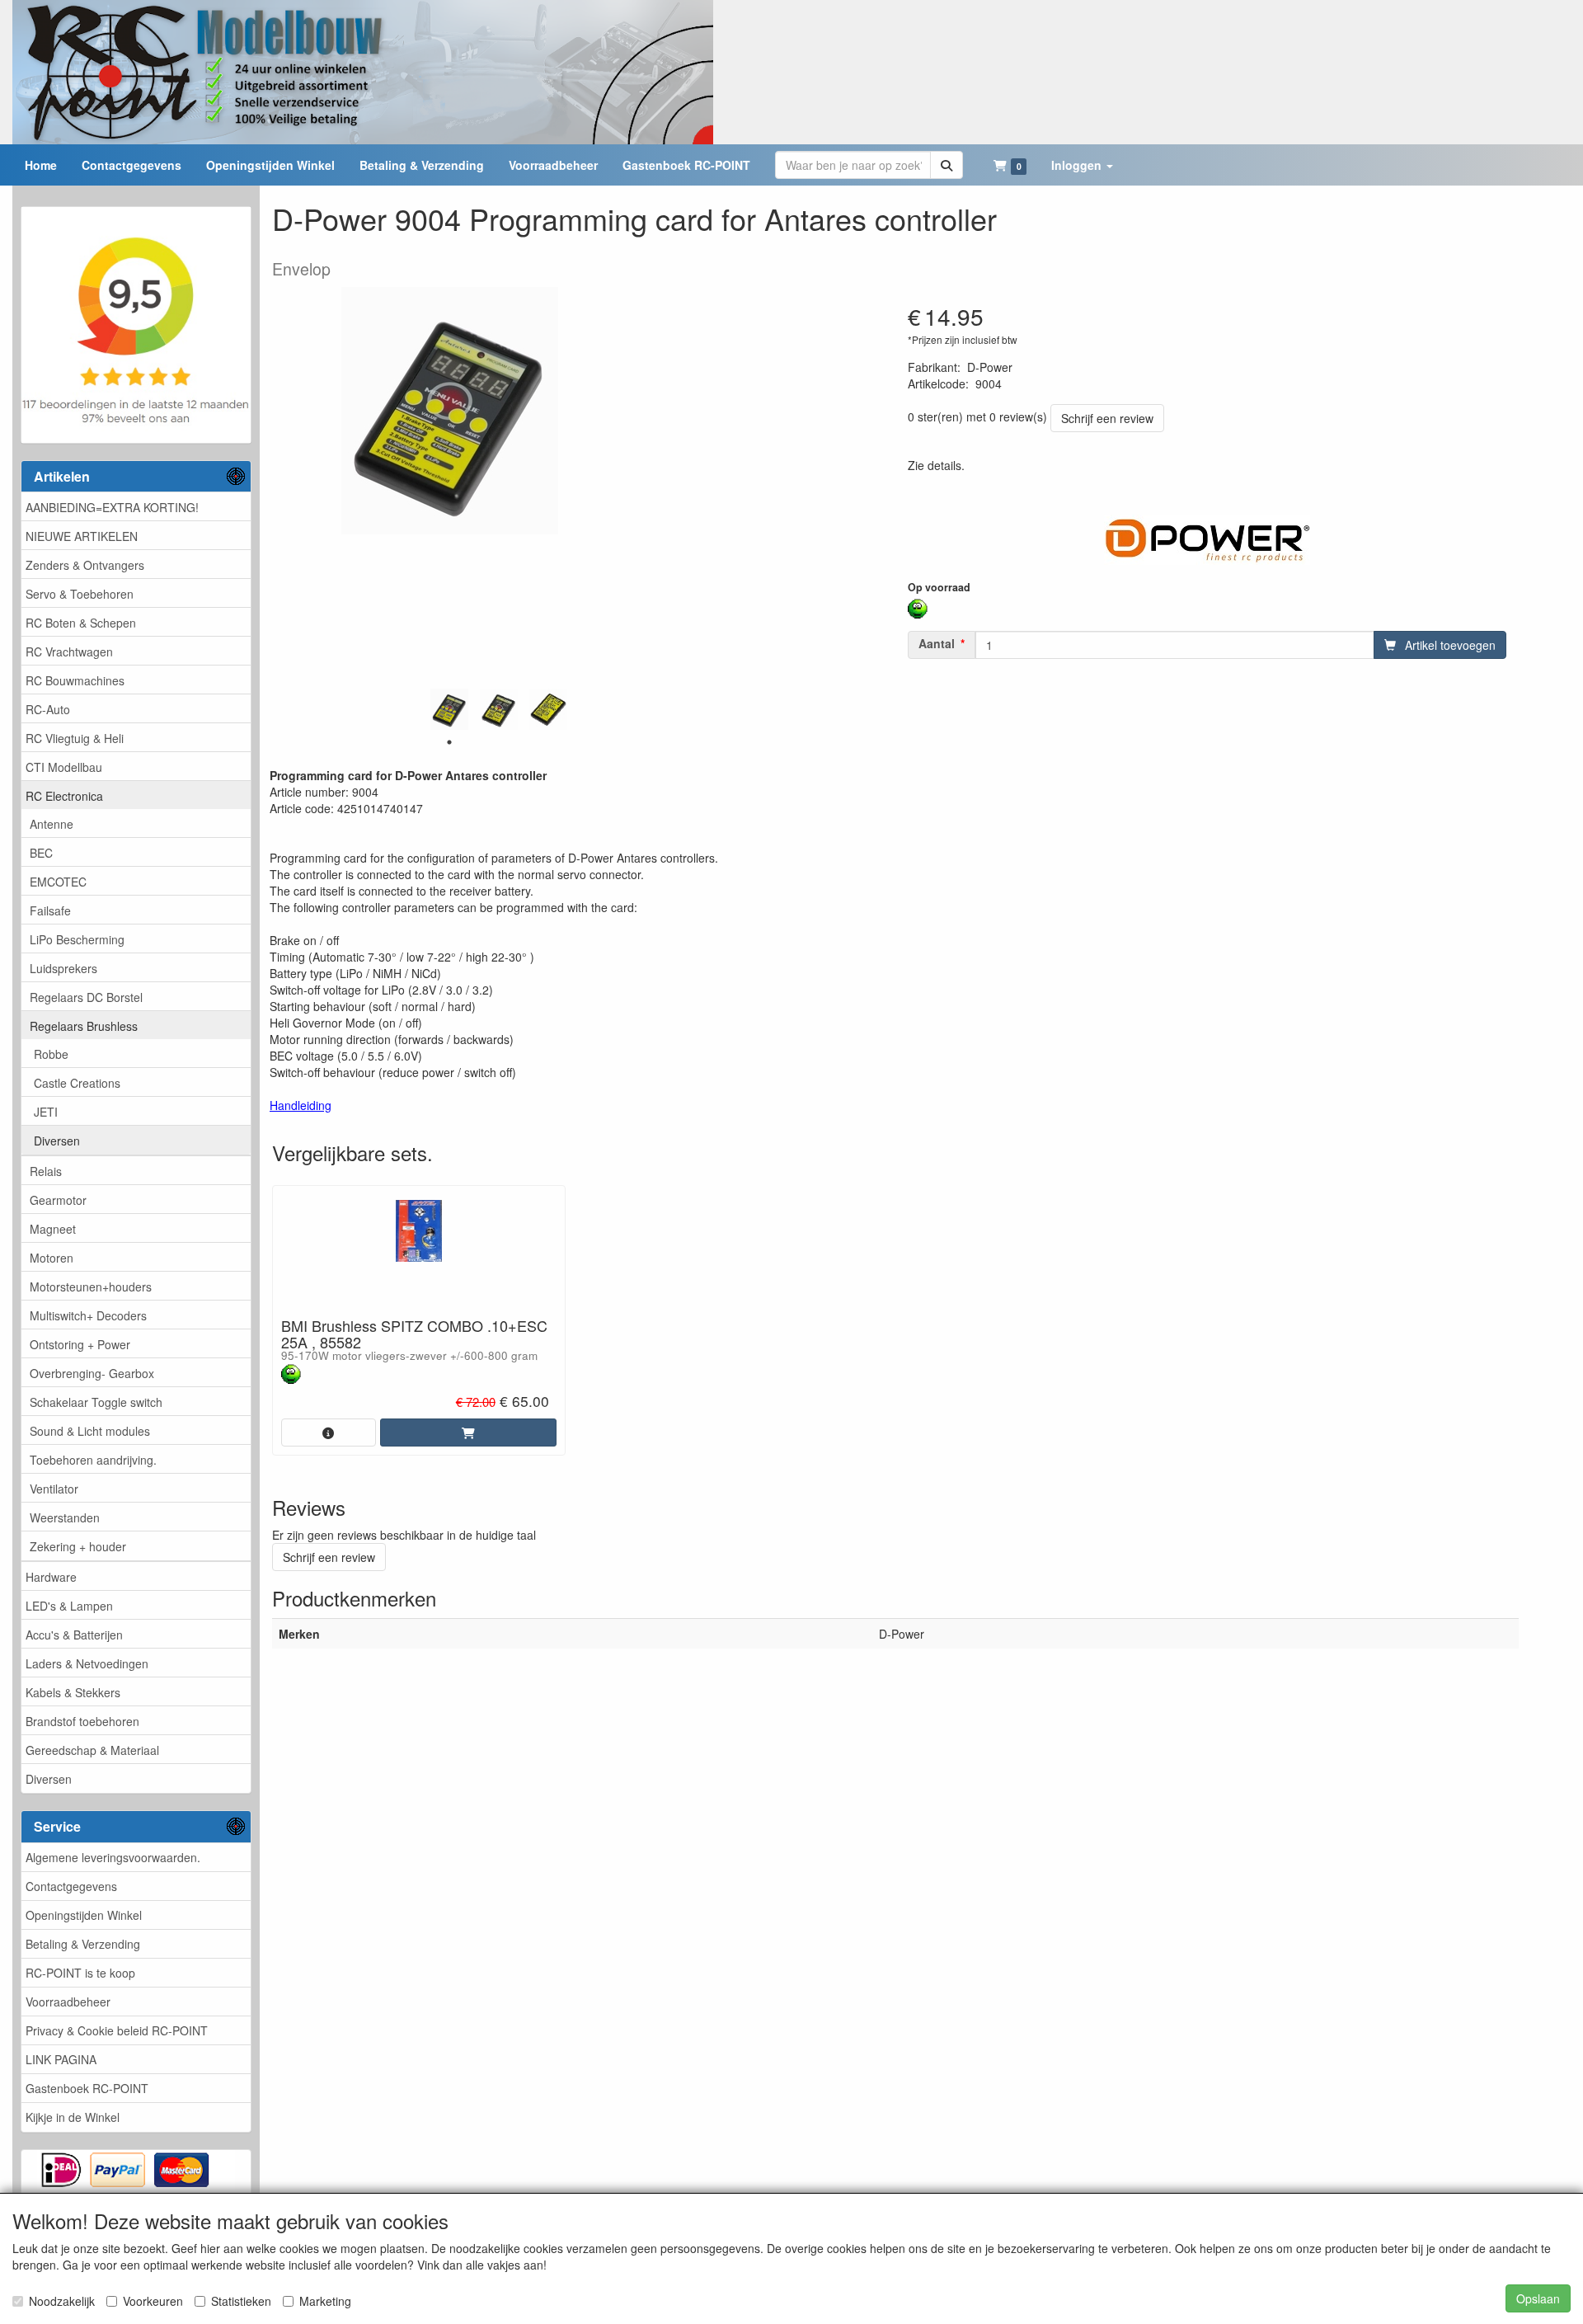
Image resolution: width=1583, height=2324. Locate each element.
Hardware (51, 1577)
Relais (46, 1171)
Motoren (52, 1258)
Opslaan (1538, 2298)
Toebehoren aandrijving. (93, 1460)
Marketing (325, 2301)
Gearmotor (58, 1200)
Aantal (937, 643)
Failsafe (50, 910)
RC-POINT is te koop (80, 1973)
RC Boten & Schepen (81, 623)
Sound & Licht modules (90, 1431)
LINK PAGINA (61, 2059)
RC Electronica (64, 796)
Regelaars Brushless (84, 1026)
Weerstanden (65, 1517)
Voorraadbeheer (68, 2002)
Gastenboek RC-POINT (87, 2088)
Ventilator (54, 1489)
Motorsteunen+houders (91, 1287)
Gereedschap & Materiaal (92, 1750)
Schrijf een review (1107, 418)
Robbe (51, 1054)
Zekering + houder (78, 1546)
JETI (46, 1112)
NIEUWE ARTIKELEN (82, 536)
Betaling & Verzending (83, 1944)
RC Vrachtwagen (69, 652)
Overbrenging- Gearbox (92, 1373)
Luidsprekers (63, 968)
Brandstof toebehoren (82, 1721)
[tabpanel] (449, 709)
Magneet (53, 1229)
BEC (41, 853)
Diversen (57, 1141)
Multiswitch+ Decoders (88, 1315)
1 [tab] (449, 742)
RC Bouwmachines (75, 680)
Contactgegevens (71, 1886)
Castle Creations (77, 1083)
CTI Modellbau (64, 767)
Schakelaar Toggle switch (96, 1402)
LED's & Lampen (69, 1606)
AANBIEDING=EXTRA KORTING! (112, 507)
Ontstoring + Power (80, 1344)
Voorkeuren (153, 2301)
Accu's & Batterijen (74, 1635)
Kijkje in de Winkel (73, 2117)
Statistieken (241, 2301)
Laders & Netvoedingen (87, 1663)
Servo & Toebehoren (80, 594)
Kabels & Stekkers (73, 1692)
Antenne (52, 824)
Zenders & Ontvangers (85, 565)
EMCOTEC (58, 882)
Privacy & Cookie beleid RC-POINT (117, 2030)
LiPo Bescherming (77, 939)
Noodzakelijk (62, 2301)
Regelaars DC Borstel (86, 997)
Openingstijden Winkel (84, 1915)
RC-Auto (48, 709)
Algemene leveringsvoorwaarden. (113, 1857)
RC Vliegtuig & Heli (75, 738)
